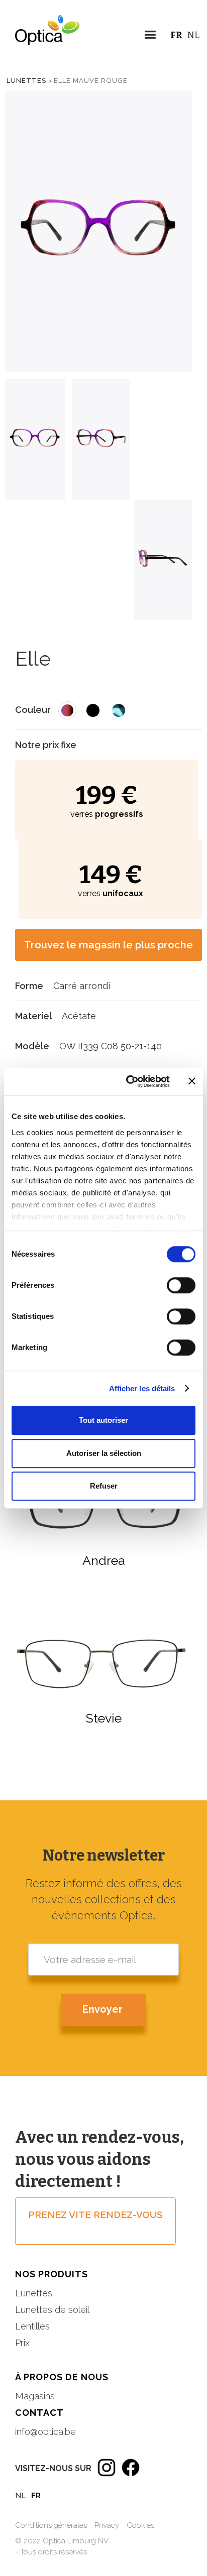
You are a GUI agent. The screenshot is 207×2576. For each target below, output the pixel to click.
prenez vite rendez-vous (95, 2215)
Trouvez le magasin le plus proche (109, 945)
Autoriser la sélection (104, 1453)
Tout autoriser (103, 1420)
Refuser (104, 1486)
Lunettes (26, 81)
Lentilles (32, 2326)
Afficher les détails (142, 1388)
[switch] (181, 1285)
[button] (150, 36)
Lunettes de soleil (52, 2310)
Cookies (140, 2525)
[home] (40, 38)
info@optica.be (45, 2432)
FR (176, 35)
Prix (22, 2343)
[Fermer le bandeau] (192, 1081)
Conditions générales (51, 2525)
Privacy (107, 2525)
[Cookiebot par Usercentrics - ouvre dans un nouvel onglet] (128, 1081)
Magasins (35, 2396)
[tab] (35, 439)
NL (193, 35)
